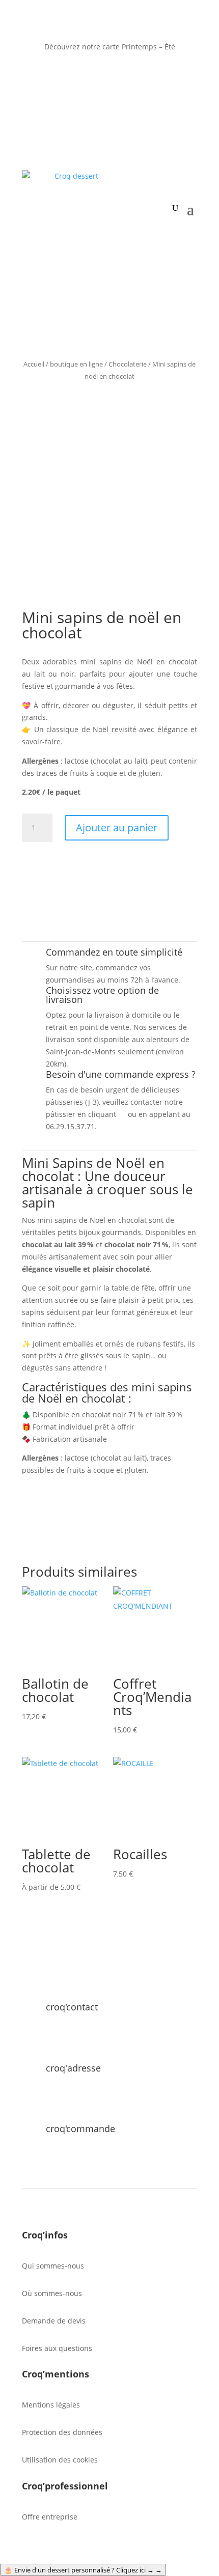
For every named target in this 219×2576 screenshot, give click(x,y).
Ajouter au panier (117, 828)
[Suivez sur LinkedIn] (89, 76)
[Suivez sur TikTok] (150, 76)
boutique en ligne (76, 364)
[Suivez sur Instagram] (109, 76)
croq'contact (72, 2007)
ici (122, 1114)
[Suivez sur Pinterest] (130, 76)
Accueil (34, 364)
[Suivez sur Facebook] (69, 76)
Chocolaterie (128, 364)
